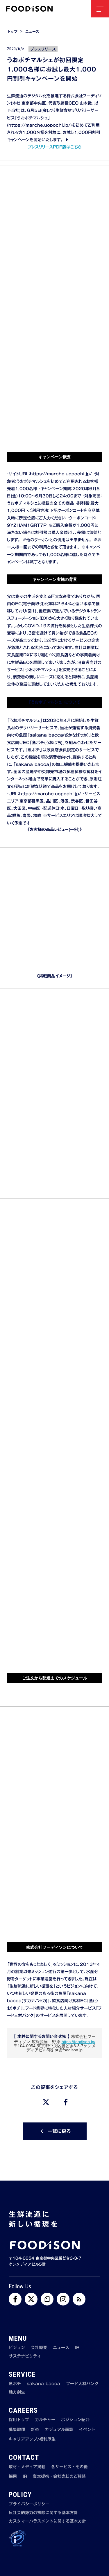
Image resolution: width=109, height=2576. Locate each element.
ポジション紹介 (75, 2420)
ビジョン (17, 2348)
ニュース (32, 32)
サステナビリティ (25, 2356)
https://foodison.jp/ (78, 2042)
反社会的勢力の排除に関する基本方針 (43, 2513)
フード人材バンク (82, 2384)
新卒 (35, 2430)
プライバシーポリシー (29, 2504)
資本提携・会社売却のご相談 (59, 2477)
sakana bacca (43, 2384)
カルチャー (45, 2420)
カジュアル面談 (59, 2430)
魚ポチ (15, 2384)
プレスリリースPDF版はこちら (54, 147)
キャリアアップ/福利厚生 (32, 2439)
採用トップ (19, 2420)
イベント (87, 2430)
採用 (13, 2477)
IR (77, 2348)
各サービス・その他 (69, 2467)
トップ (12, 32)
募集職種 (17, 2430)
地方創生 (17, 2392)
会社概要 (39, 2348)
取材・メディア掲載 (27, 2467)
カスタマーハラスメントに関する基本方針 (47, 2521)
